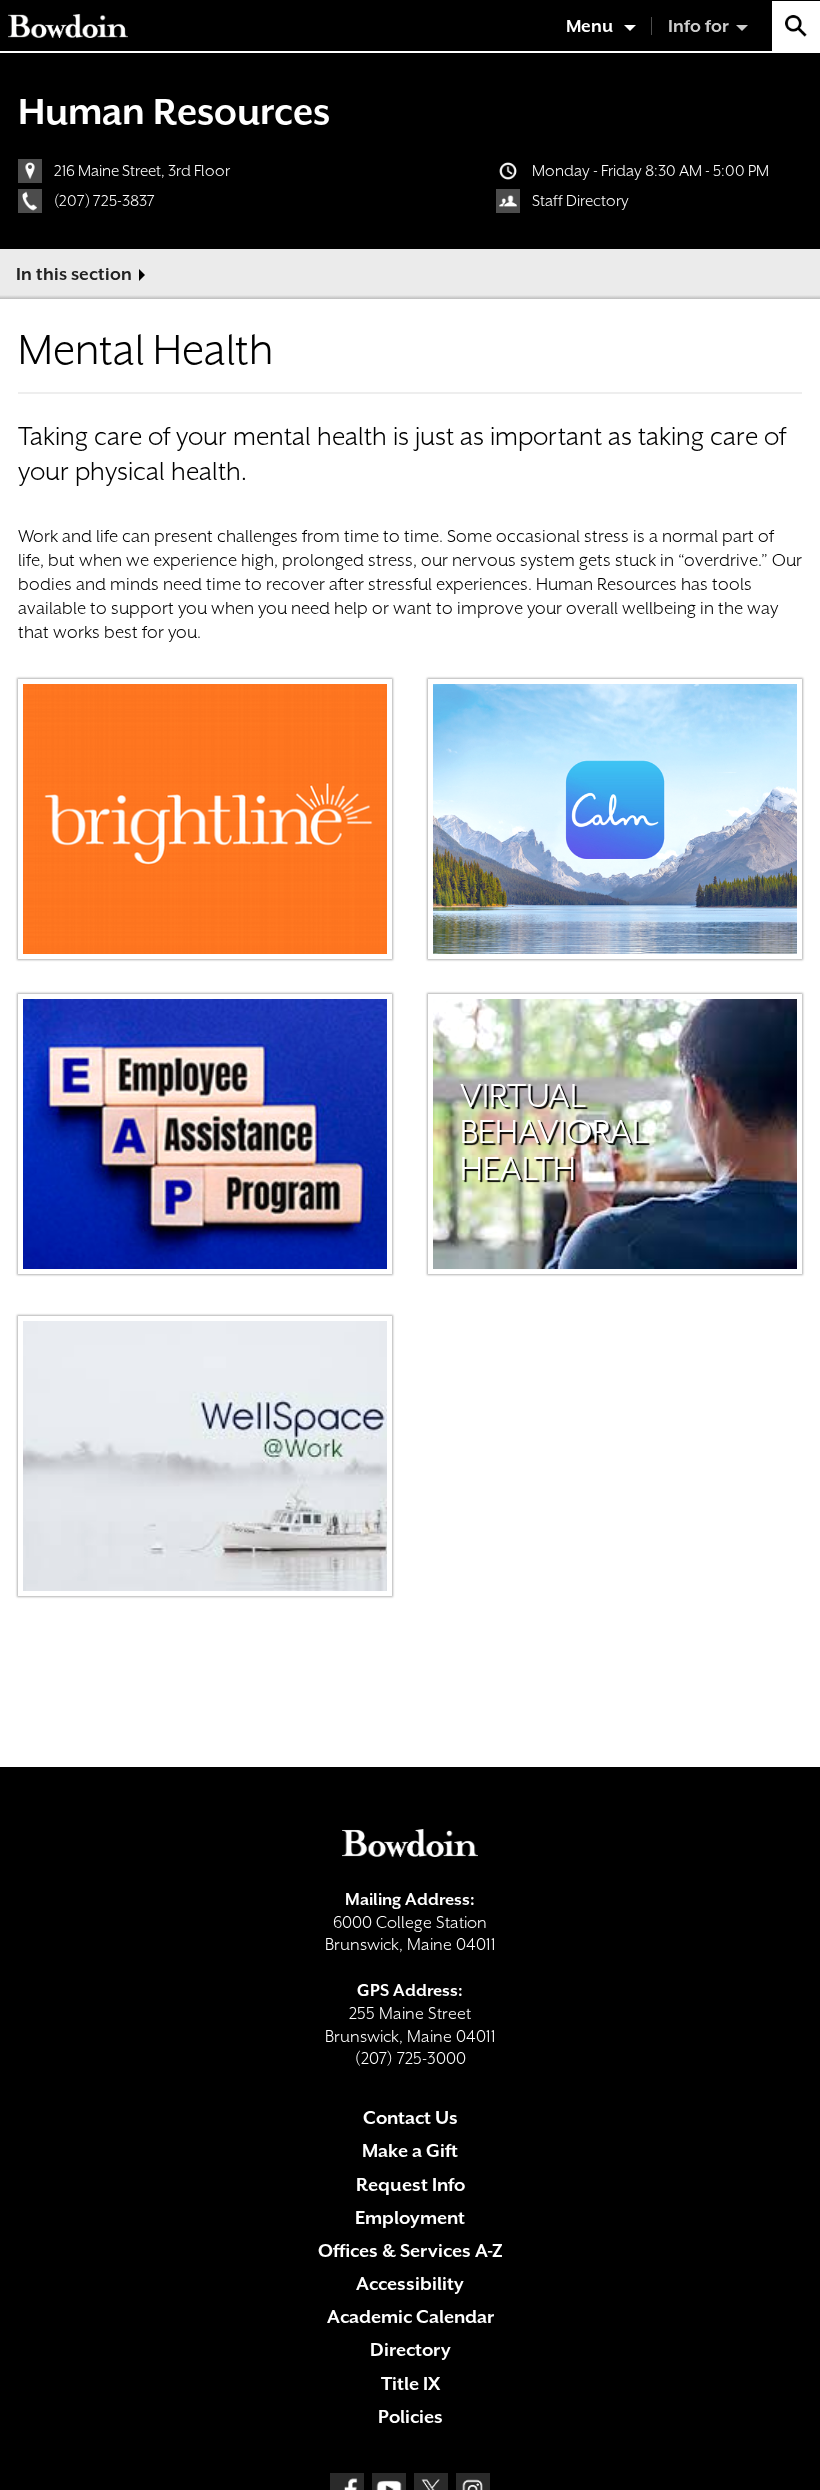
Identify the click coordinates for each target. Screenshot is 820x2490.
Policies (410, 2416)
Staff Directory (580, 201)
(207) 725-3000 (410, 2058)
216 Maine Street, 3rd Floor (142, 171)
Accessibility (410, 2283)
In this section (74, 274)
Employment (410, 2217)
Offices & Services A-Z (410, 2250)
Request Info (410, 2184)
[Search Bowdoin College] (796, 26)
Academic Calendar (410, 2316)
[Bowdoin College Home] (68, 26)
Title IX (410, 2383)
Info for (698, 26)
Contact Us (410, 2117)
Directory (410, 2349)
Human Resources (174, 111)
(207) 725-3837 (104, 201)
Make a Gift (410, 2150)
